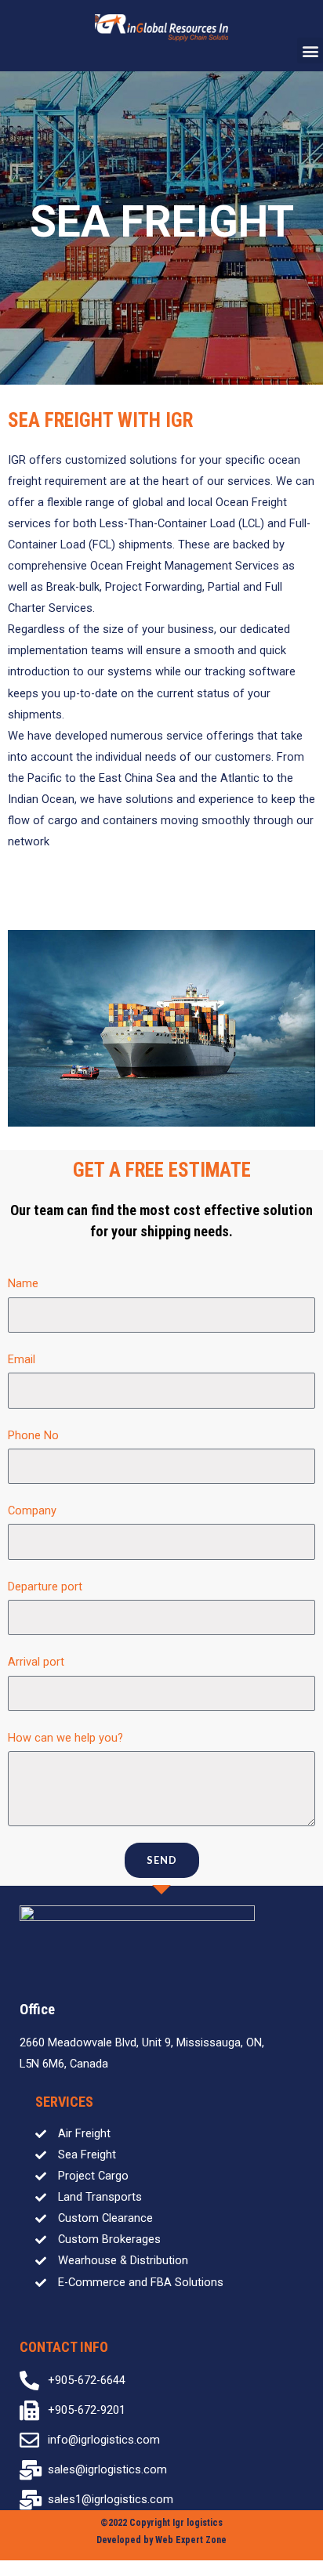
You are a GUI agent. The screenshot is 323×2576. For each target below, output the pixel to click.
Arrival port (36, 1662)
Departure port (45, 1586)
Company (32, 1511)
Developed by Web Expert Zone (161, 2540)
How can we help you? (65, 1738)
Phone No (33, 1435)
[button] (310, 51)
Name (23, 1283)
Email (22, 1359)
